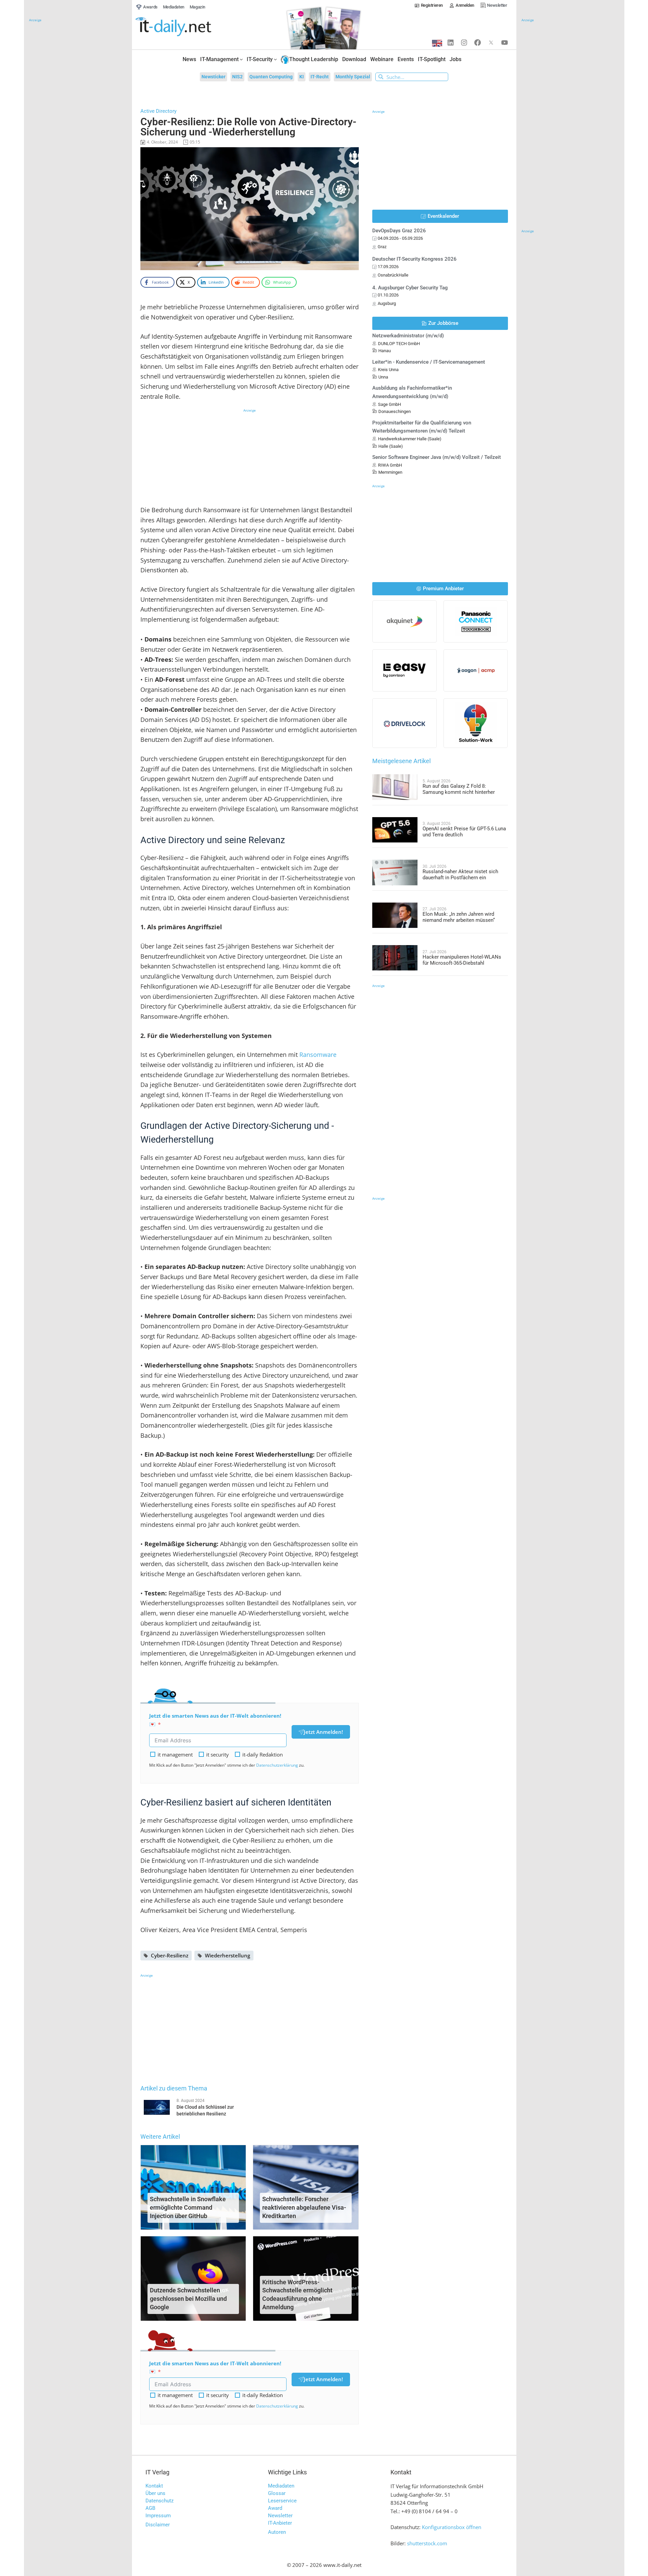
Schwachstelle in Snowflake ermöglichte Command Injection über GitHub (188, 2207)
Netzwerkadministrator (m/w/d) (408, 336)
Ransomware (318, 1055)
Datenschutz (159, 2501)
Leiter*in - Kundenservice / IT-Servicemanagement (429, 362)
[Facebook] (478, 43)
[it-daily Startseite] (186, 27)
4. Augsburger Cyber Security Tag (410, 288)
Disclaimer (158, 2525)
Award (275, 2508)
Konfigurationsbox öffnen (452, 2527)
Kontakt (154, 2486)
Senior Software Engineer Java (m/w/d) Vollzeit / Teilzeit (437, 457)
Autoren (277, 2532)
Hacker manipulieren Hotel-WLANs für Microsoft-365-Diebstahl (462, 960)
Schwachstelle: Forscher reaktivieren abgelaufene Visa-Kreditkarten (304, 2207)
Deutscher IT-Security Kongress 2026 (414, 259)
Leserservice (282, 2501)
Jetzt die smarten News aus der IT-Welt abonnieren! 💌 (215, 1720)
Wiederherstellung (227, 1955)
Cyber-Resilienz (170, 1955)
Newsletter (280, 2516)
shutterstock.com (427, 2543)
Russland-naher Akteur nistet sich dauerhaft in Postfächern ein (460, 875)
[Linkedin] (451, 43)
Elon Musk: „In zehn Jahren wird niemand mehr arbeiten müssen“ (459, 917)
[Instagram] (464, 43)
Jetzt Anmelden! (323, 1732)
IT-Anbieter (280, 2523)
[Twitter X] (491, 43)
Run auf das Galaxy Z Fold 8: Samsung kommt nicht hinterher (459, 789)
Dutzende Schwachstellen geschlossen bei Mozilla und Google (188, 2299)
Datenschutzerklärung (277, 1765)
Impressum (158, 2516)
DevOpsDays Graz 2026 (399, 231)
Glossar (277, 2493)
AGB (150, 2508)
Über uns (155, 2493)
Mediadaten (281, 2486)
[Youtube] (505, 43)
